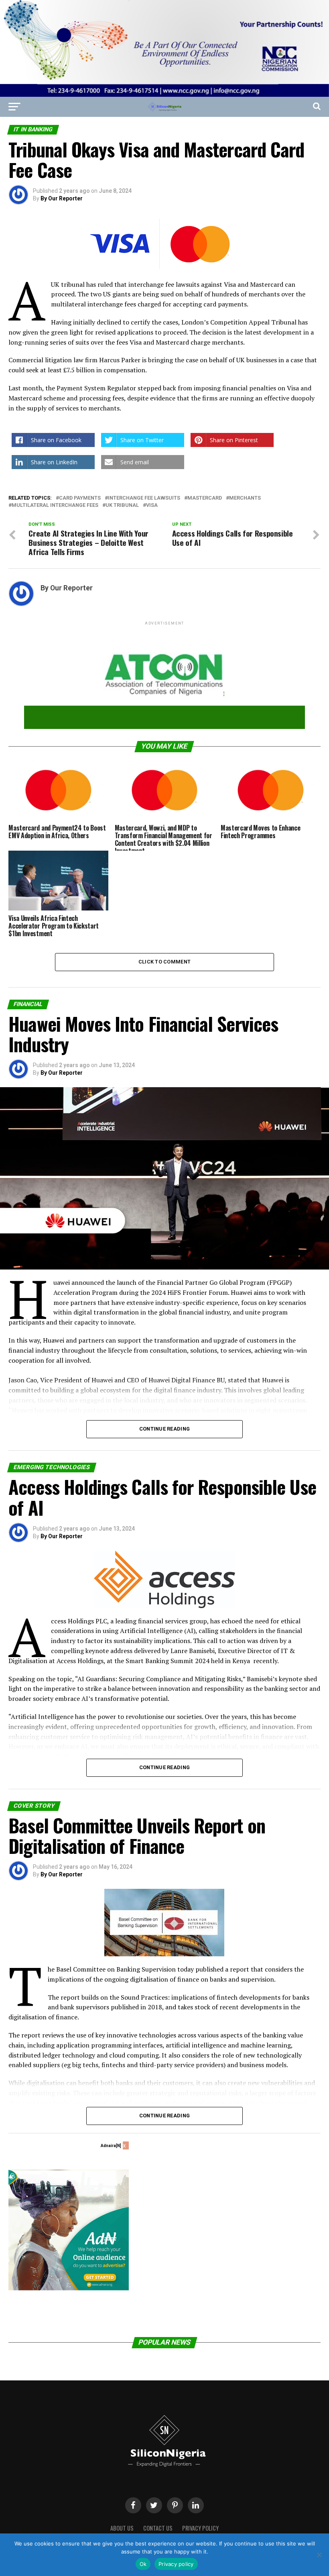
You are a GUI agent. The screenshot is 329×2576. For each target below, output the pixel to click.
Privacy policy (176, 2564)
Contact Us (158, 2528)
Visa (152, 505)
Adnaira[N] (111, 2146)
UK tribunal (122, 505)
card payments (80, 498)
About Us (122, 2528)
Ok (143, 2564)
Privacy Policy (200, 2528)
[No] (319, 2555)
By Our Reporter (62, 198)
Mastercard (205, 498)
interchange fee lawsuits (144, 498)
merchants (245, 498)
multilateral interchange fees (55, 505)
